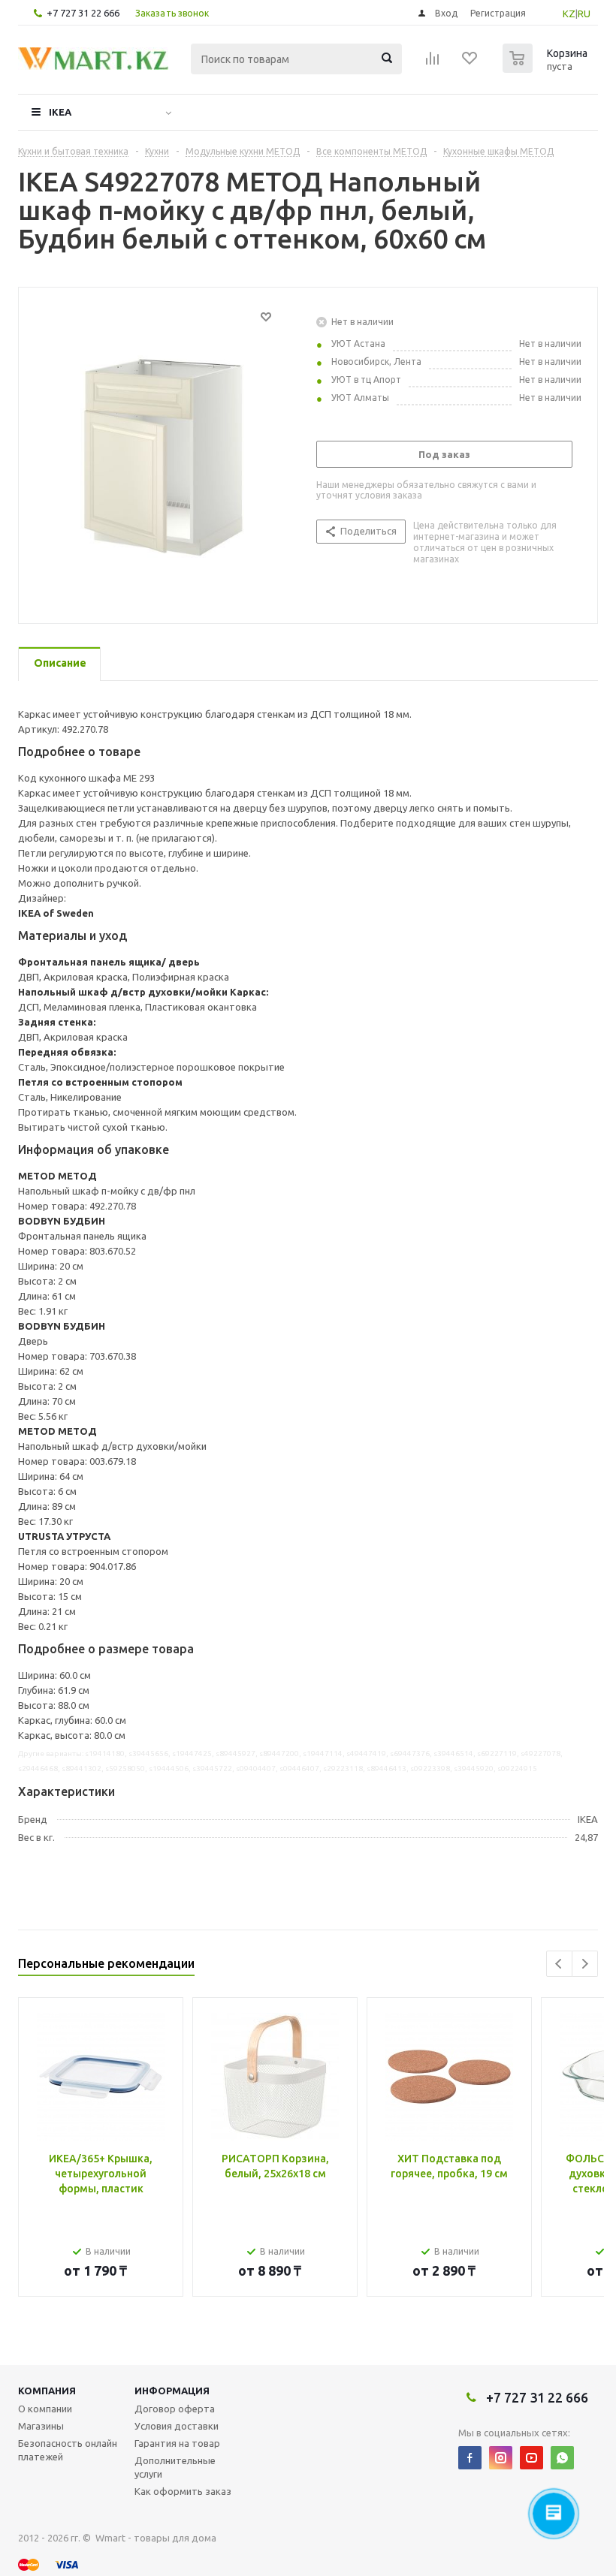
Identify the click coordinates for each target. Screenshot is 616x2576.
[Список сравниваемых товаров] (433, 63)
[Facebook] (470, 2458)
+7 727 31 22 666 (83, 13)
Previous (559, 1964)
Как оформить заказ (183, 2491)
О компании (45, 2409)
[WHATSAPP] (562, 2458)
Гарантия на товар (177, 2443)
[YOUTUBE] (531, 2458)
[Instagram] (501, 2458)
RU (584, 14)
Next (585, 1964)
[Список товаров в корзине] (547, 68)
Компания (47, 2391)
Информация (172, 2391)
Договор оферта (175, 2409)
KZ (569, 14)
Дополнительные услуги (175, 2467)
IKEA (60, 112)
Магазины (41, 2426)
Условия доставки (177, 2426)
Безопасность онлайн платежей (68, 2450)
